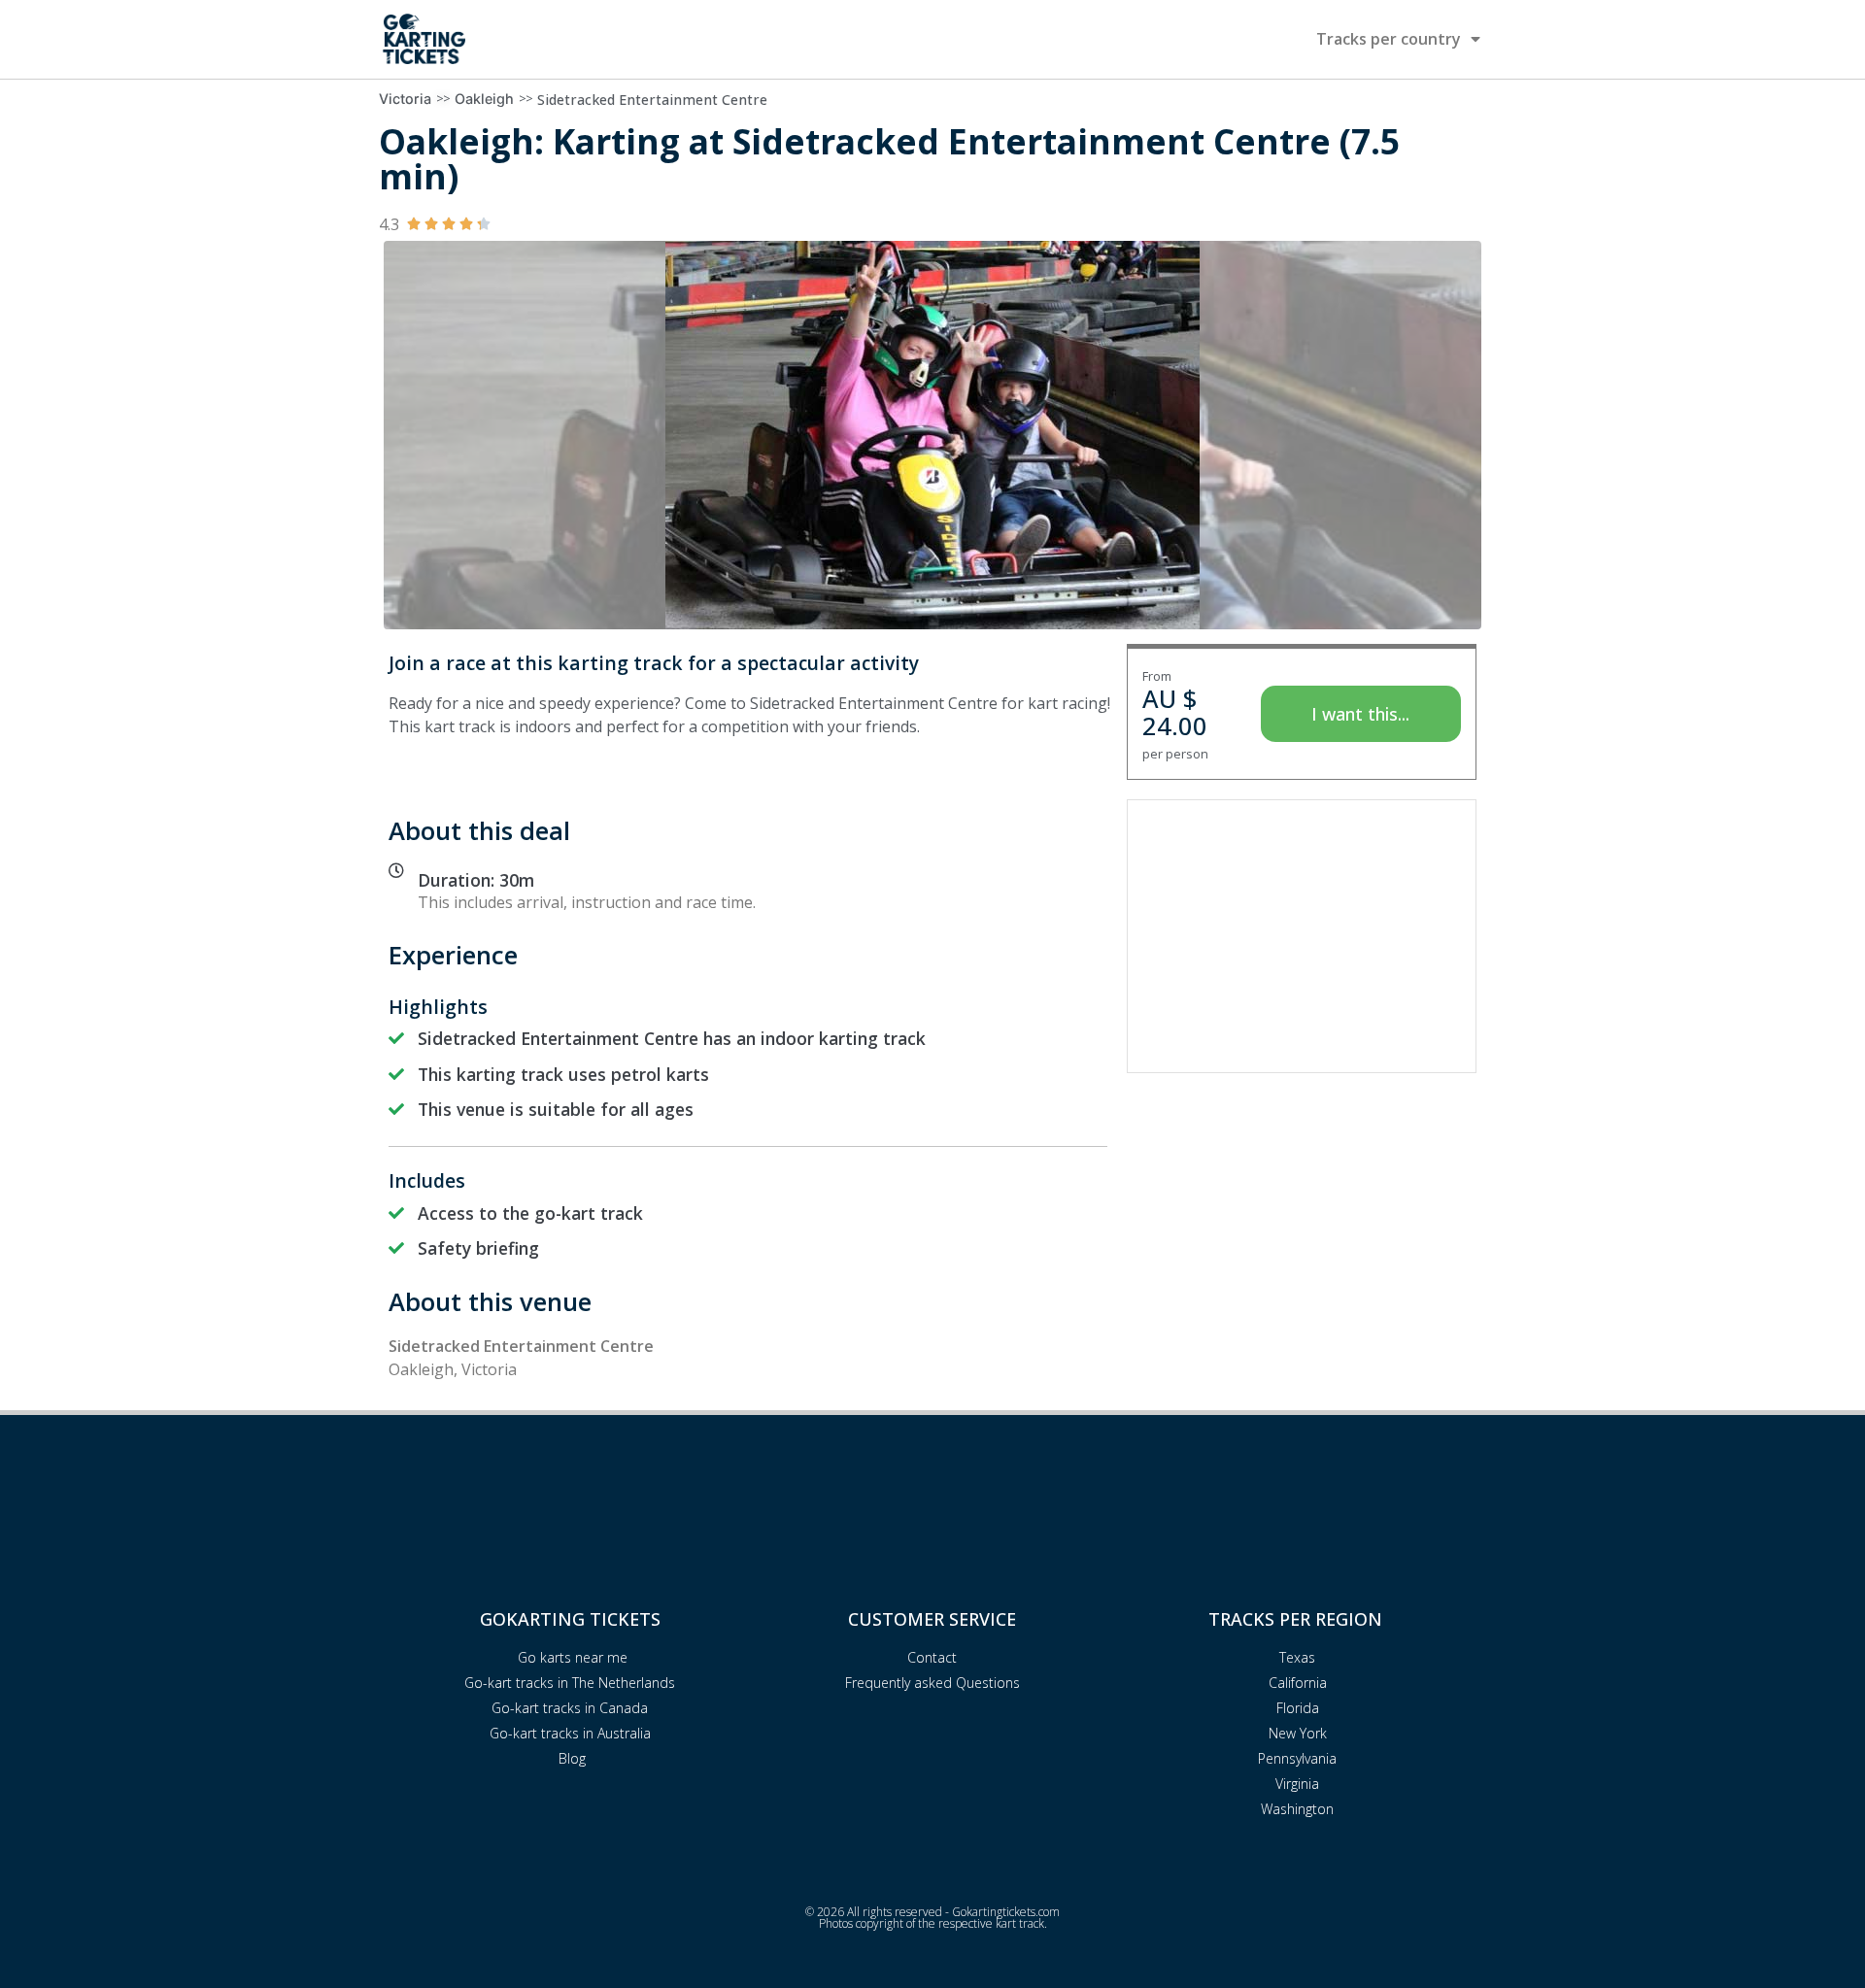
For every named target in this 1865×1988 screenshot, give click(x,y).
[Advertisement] (1302, 936)
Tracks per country (1389, 39)
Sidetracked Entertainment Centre (652, 100)
